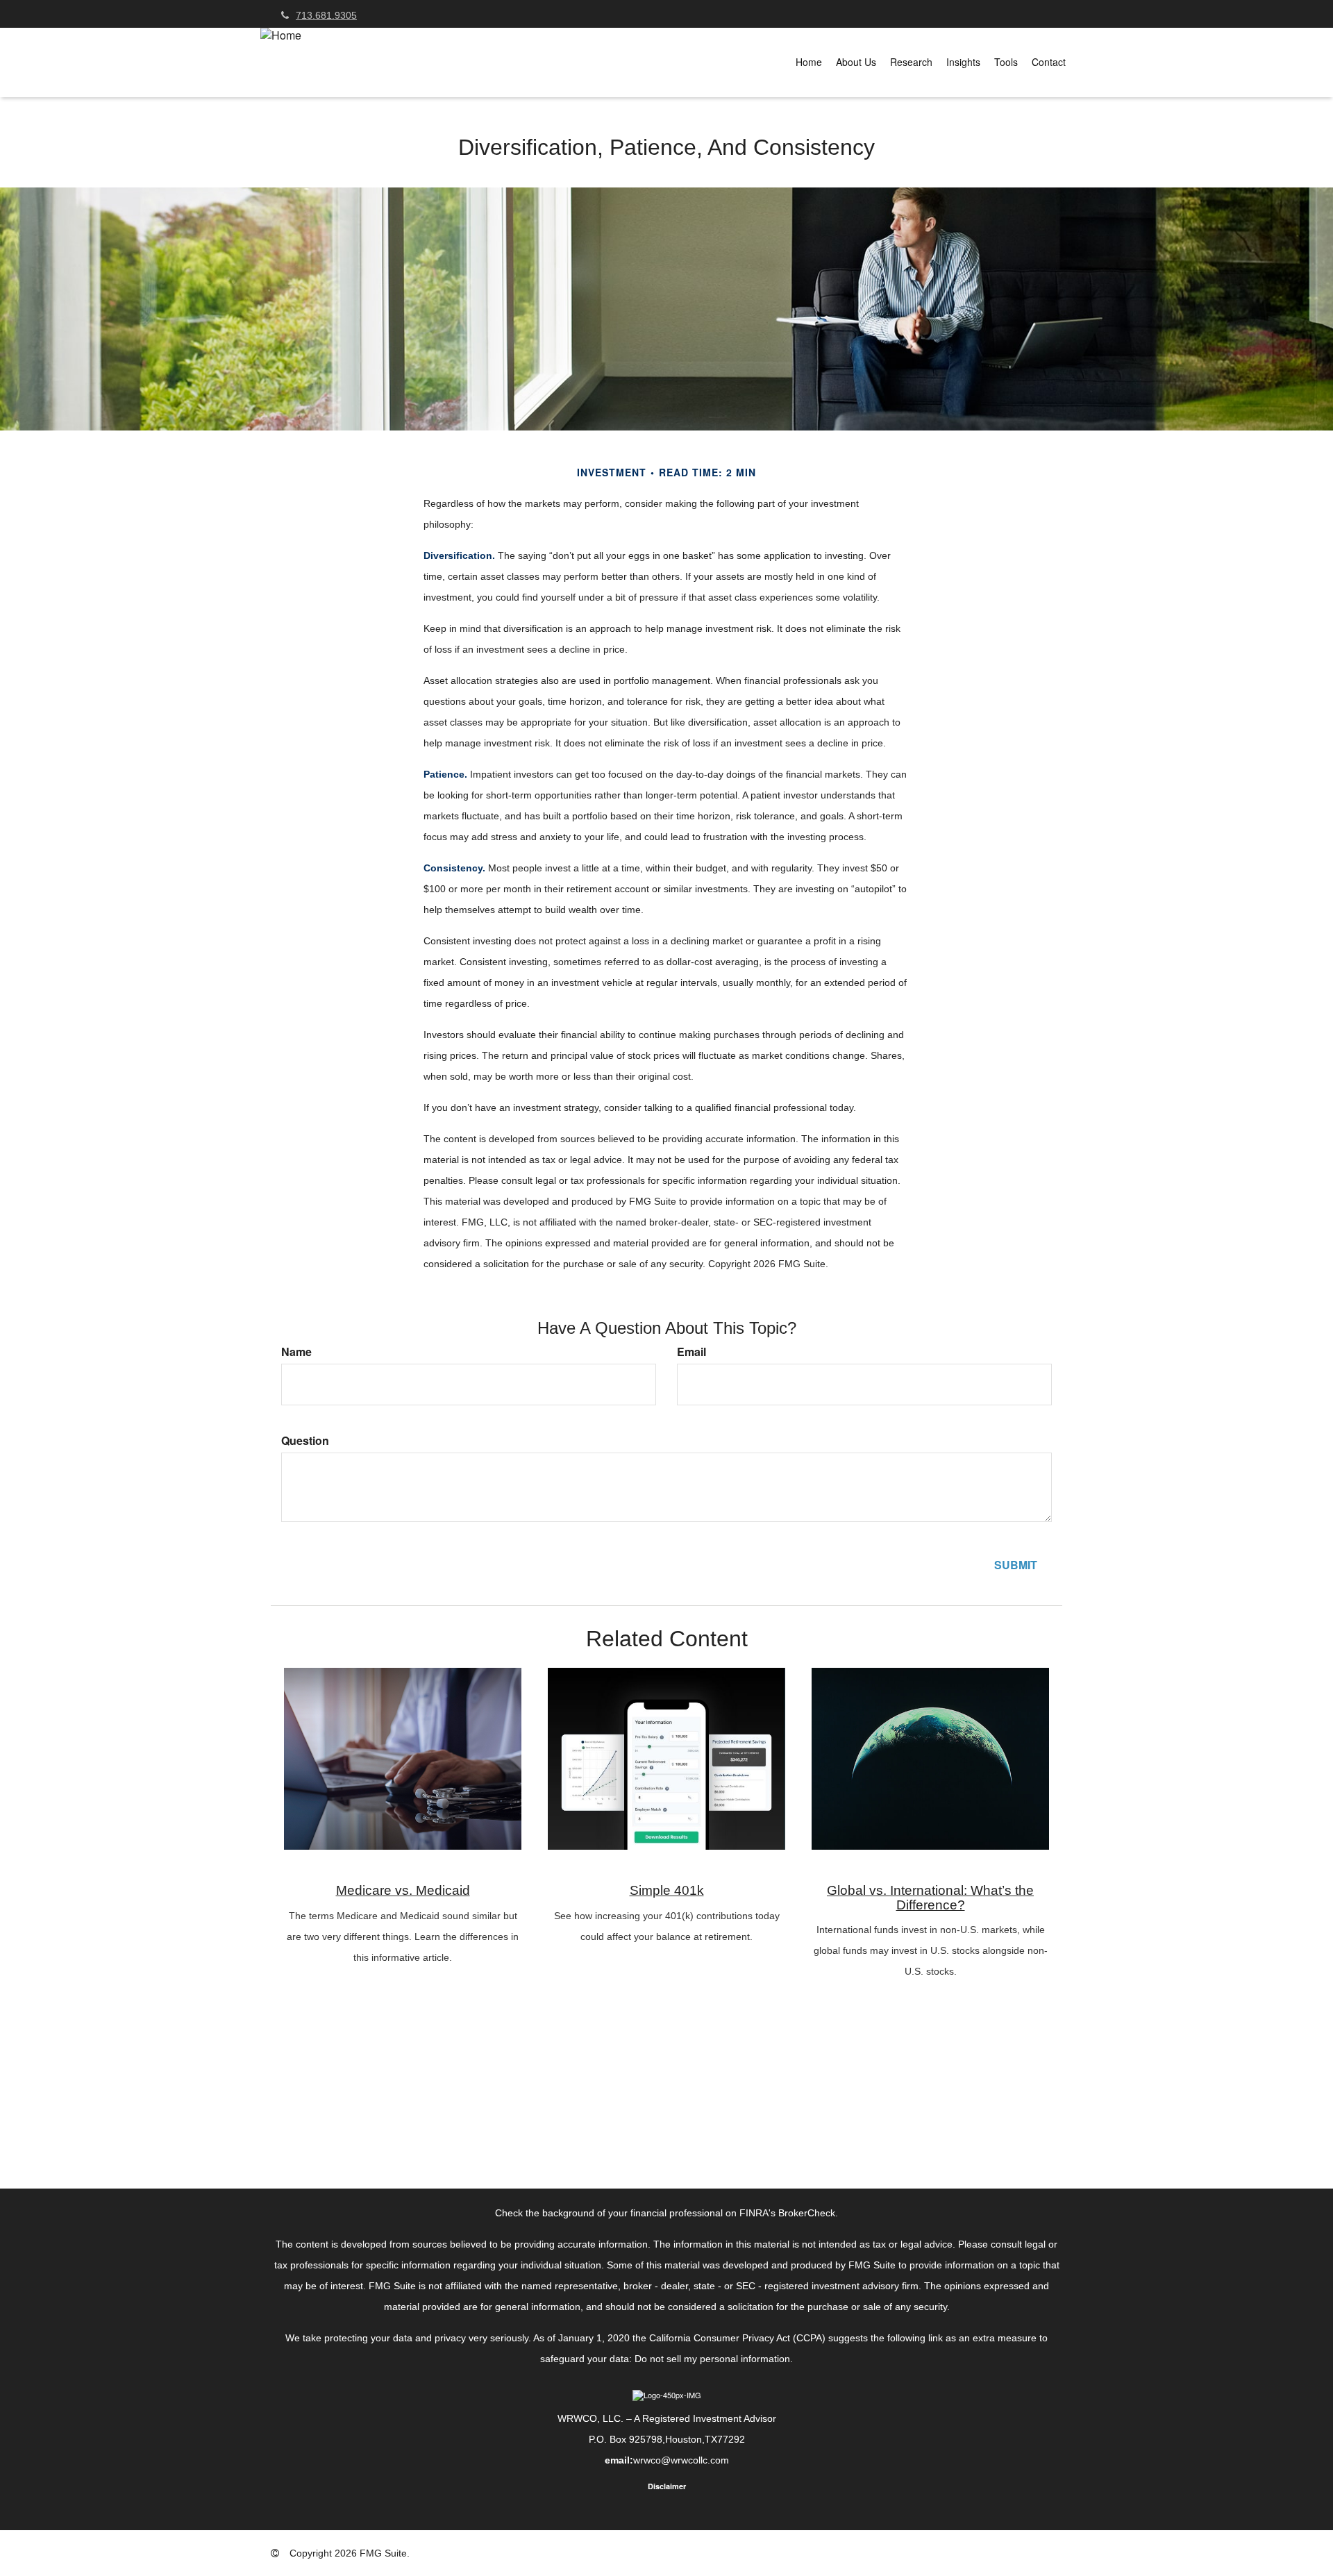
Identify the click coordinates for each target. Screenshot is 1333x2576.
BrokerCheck (807, 2213)
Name (296, 1352)
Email (691, 1352)
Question (305, 1441)
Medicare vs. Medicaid (403, 1890)
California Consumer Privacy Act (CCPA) (737, 2338)
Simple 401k (667, 1890)
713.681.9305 (326, 15)
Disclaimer (667, 2486)
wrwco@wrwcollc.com (681, 2460)
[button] (856, 62)
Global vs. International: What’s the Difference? (930, 1898)
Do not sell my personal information (712, 2359)
